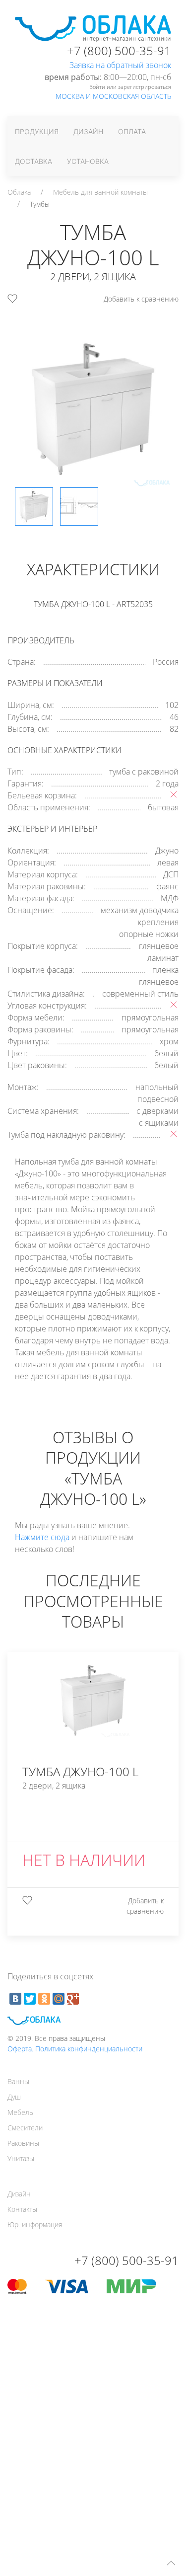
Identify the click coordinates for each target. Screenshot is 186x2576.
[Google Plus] (73, 1999)
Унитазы (21, 2158)
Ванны (18, 2081)
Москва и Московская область (113, 96)
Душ (14, 2097)
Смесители (25, 2128)
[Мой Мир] (59, 1999)
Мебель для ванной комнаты (100, 192)
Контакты (22, 2209)
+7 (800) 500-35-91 (119, 50)
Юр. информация (35, 2225)
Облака (19, 192)
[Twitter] (30, 1999)
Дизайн (88, 131)
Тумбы (40, 204)
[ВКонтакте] (15, 1999)
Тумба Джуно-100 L (80, 1771)
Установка (88, 161)
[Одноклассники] (44, 1999)
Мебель (20, 2112)
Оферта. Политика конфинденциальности (75, 2049)
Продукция (37, 131)
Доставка (33, 161)
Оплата (132, 131)
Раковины (23, 2143)
